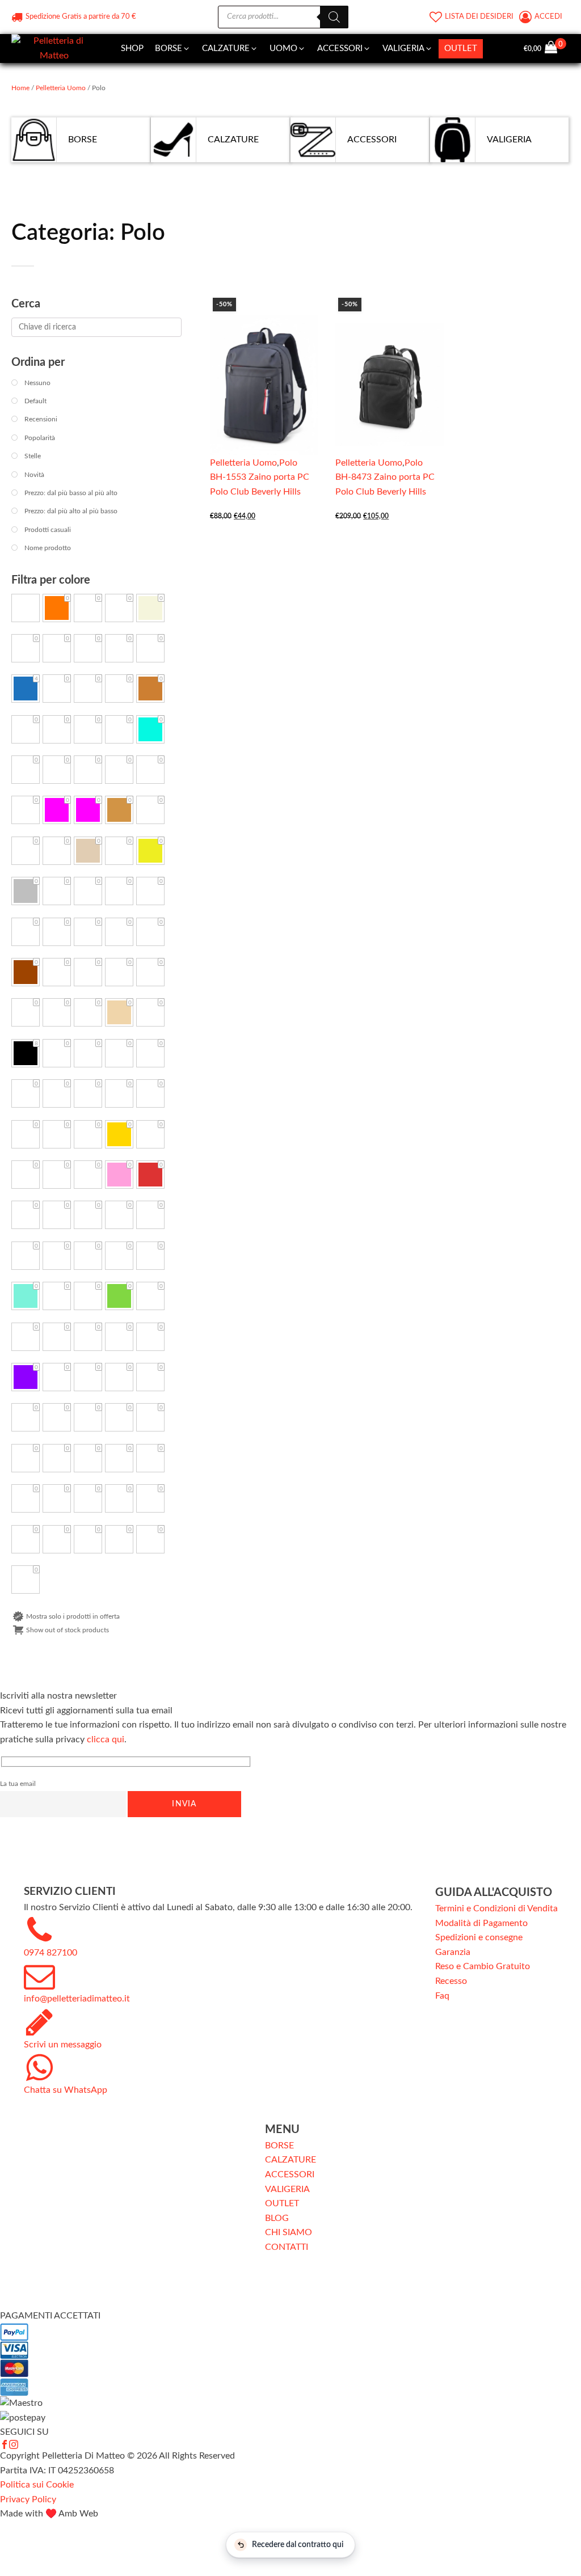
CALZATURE (290, 2160)
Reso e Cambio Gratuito (483, 1966)
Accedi (549, 17)
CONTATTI (287, 2247)
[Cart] (555, 49)
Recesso (451, 1981)
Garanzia (453, 1952)
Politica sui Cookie (37, 2485)
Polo (288, 463)
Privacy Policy (28, 2499)
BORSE (279, 2146)
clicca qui (106, 1739)
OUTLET (282, 2203)
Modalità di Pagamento (481, 1923)
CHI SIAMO (289, 2232)
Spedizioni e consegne (479, 1937)
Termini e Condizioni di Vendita (496, 1908)
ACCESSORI (290, 2174)
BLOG (277, 2218)
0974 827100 (50, 1953)
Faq (442, 1996)
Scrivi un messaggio (63, 2045)
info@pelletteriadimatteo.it (77, 1999)
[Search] (334, 17)
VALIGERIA (287, 2189)
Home (20, 88)
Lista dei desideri (479, 17)
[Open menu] (494, 49)
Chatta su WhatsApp (66, 2090)
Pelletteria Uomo (61, 88)
